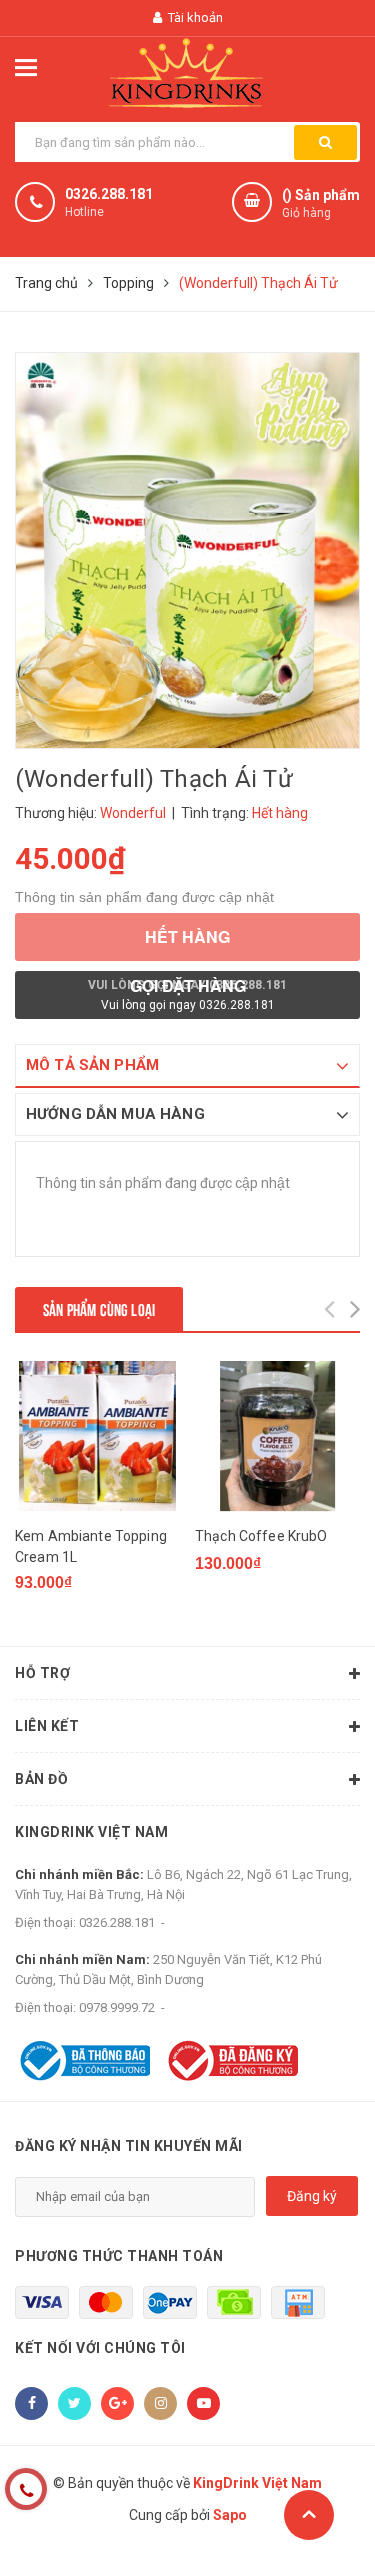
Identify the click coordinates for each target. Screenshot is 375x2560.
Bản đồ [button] (41, 1779)
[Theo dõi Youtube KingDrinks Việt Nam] (203, 2403)
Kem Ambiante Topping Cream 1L (91, 1546)
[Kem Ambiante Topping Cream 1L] (97, 1436)
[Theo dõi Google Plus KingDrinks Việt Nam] (117, 2403)
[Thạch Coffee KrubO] (277, 1436)
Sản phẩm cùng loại (99, 1308)
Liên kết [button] (47, 1726)
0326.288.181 (109, 194)
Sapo (230, 2515)
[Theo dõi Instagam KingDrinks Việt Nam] (160, 2403)
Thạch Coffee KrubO (261, 1536)
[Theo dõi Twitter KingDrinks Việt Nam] (74, 2403)
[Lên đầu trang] (309, 2515)
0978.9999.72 (117, 2007)
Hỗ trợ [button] (42, 1673)
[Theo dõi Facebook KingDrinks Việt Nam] (31, 2403)
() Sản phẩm (321, 203)
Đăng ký (312, 2196)
